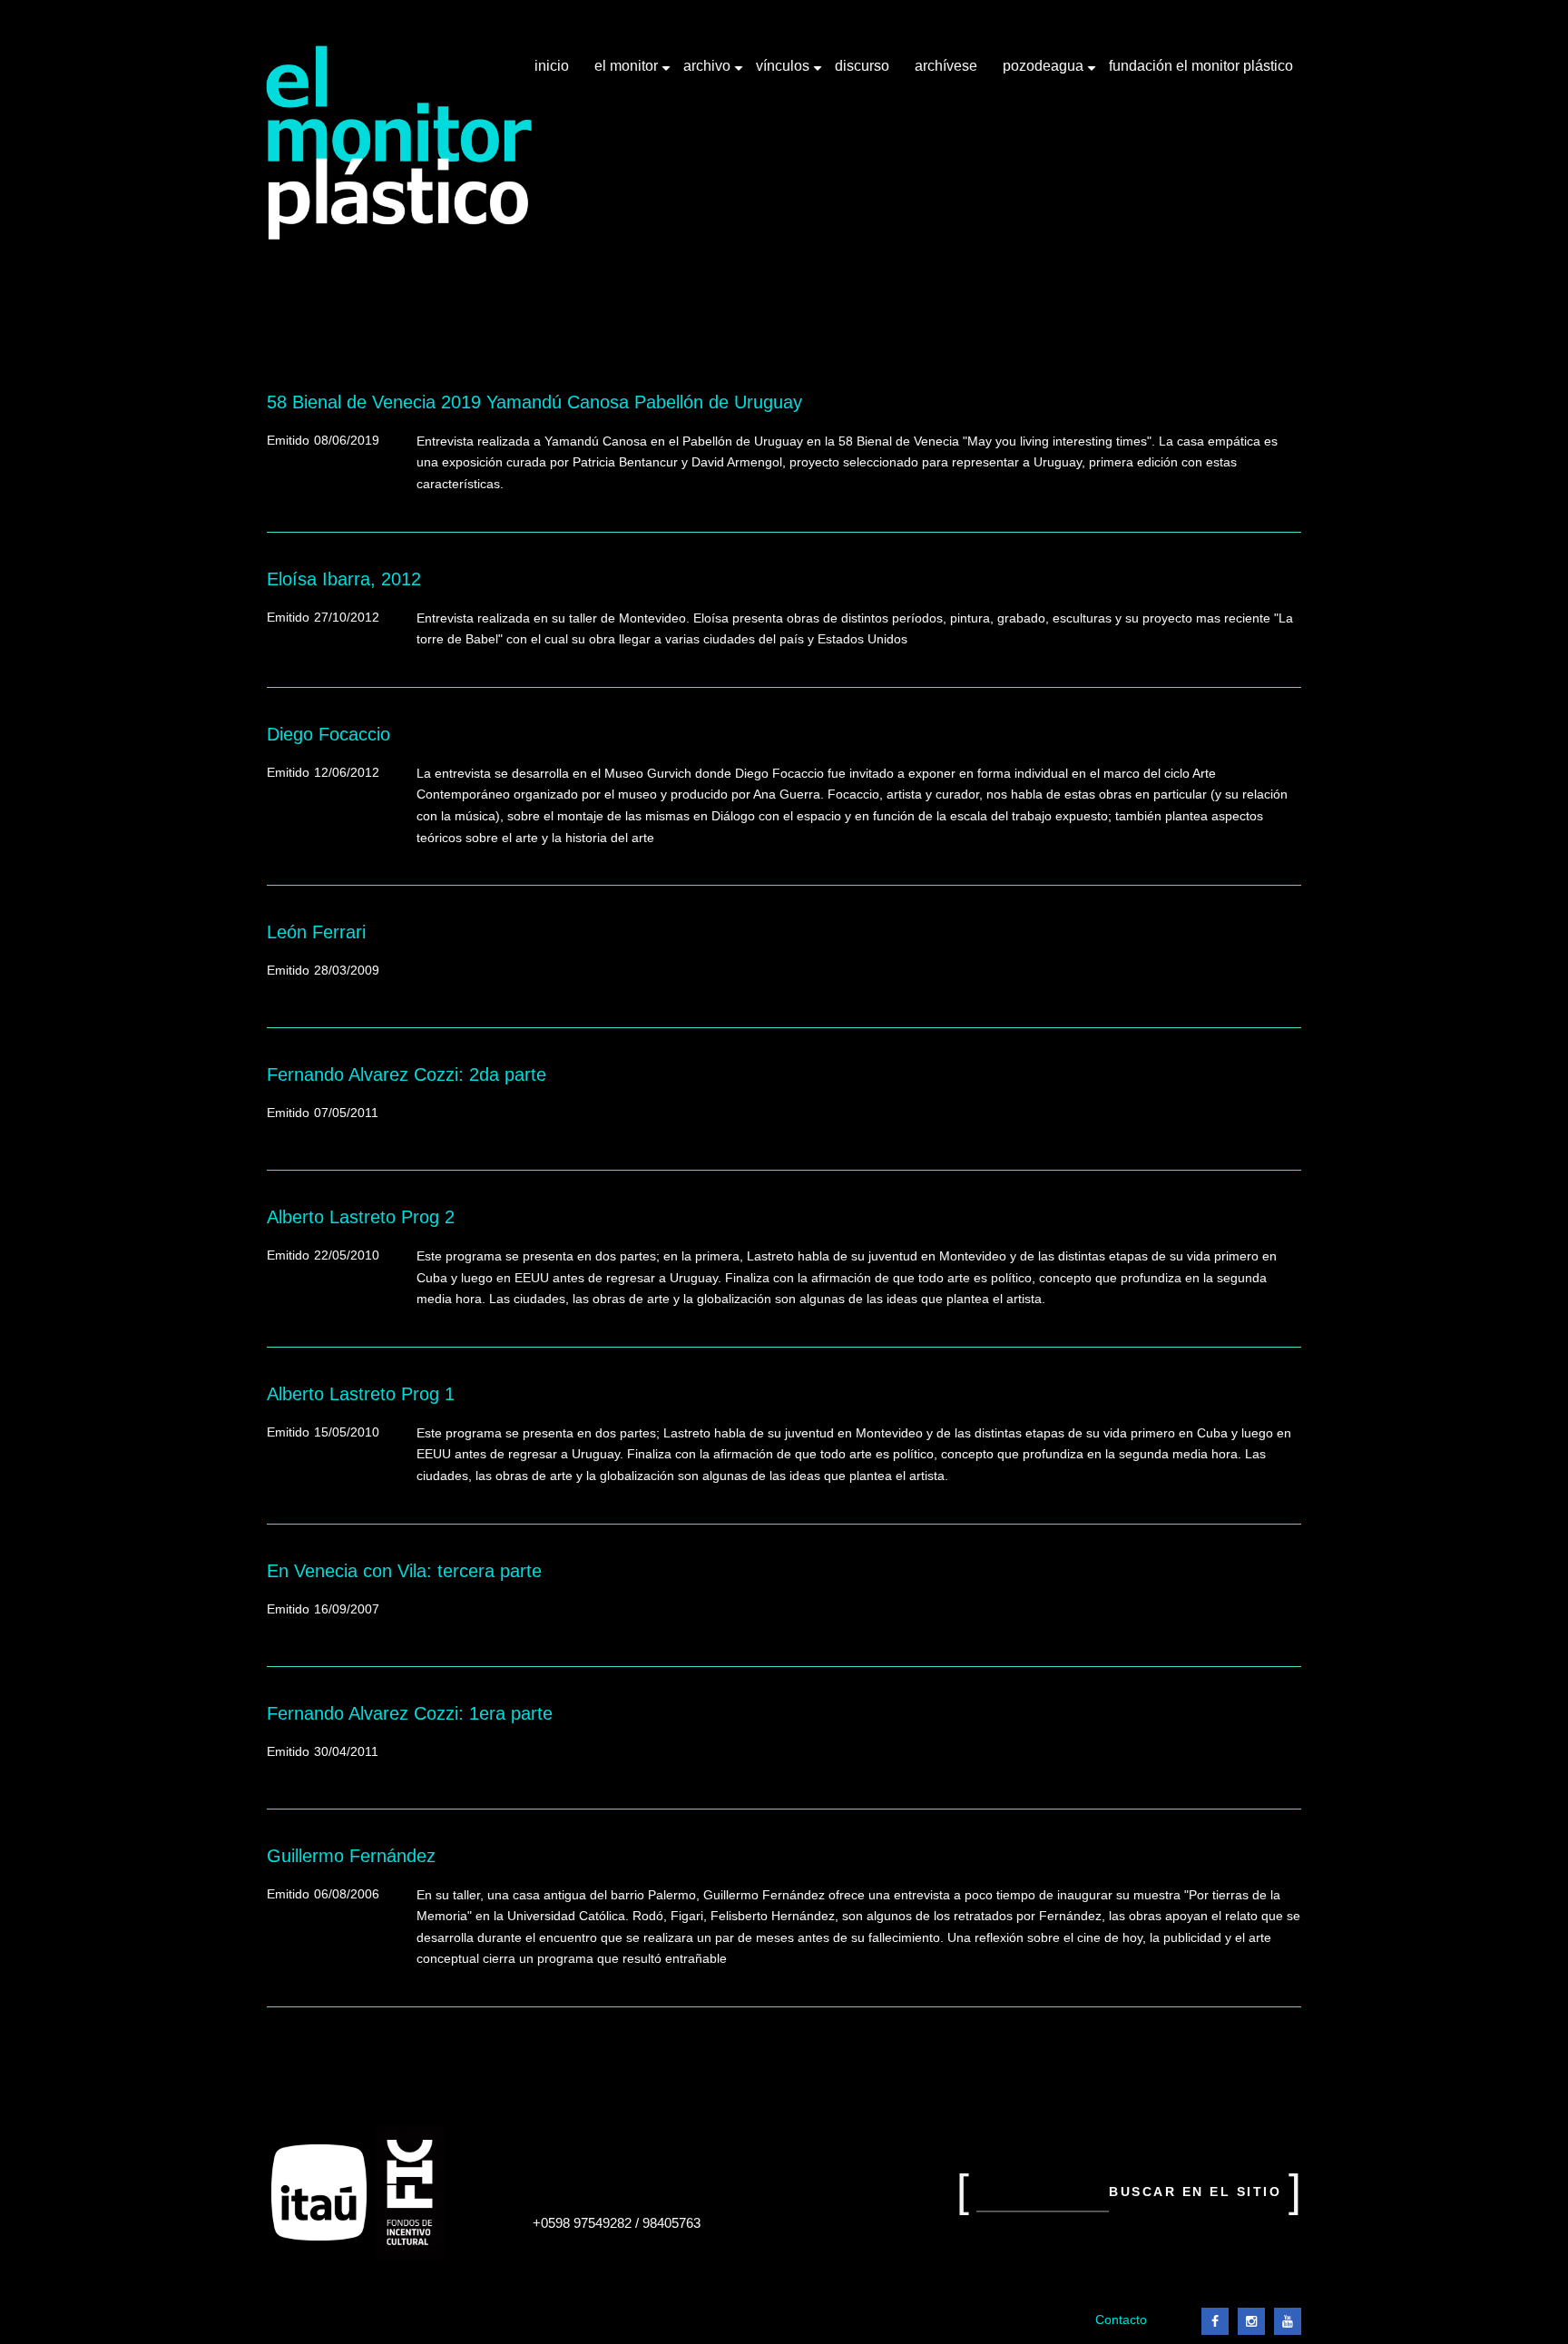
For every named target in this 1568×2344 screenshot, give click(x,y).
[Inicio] (400, 143)
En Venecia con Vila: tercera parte (404, 1571)
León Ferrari (316, 932)
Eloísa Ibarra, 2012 (344, 579)
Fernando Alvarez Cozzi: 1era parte (410, 1713)
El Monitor (628, 73)
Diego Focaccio (328, 734)
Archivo (709, 73)
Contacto (1121, 2320)
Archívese (946, 66)
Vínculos (784, 73)
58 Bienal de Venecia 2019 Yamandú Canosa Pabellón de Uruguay (534, 402)
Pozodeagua (1045, 73)
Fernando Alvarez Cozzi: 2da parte (407, 1074)
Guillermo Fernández (351, 1856)
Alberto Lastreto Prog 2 (361, 1217)
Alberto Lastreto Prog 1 (361, 1394)
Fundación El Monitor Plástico (1201, 66)
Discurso (862, 66)
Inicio (552, 66)
